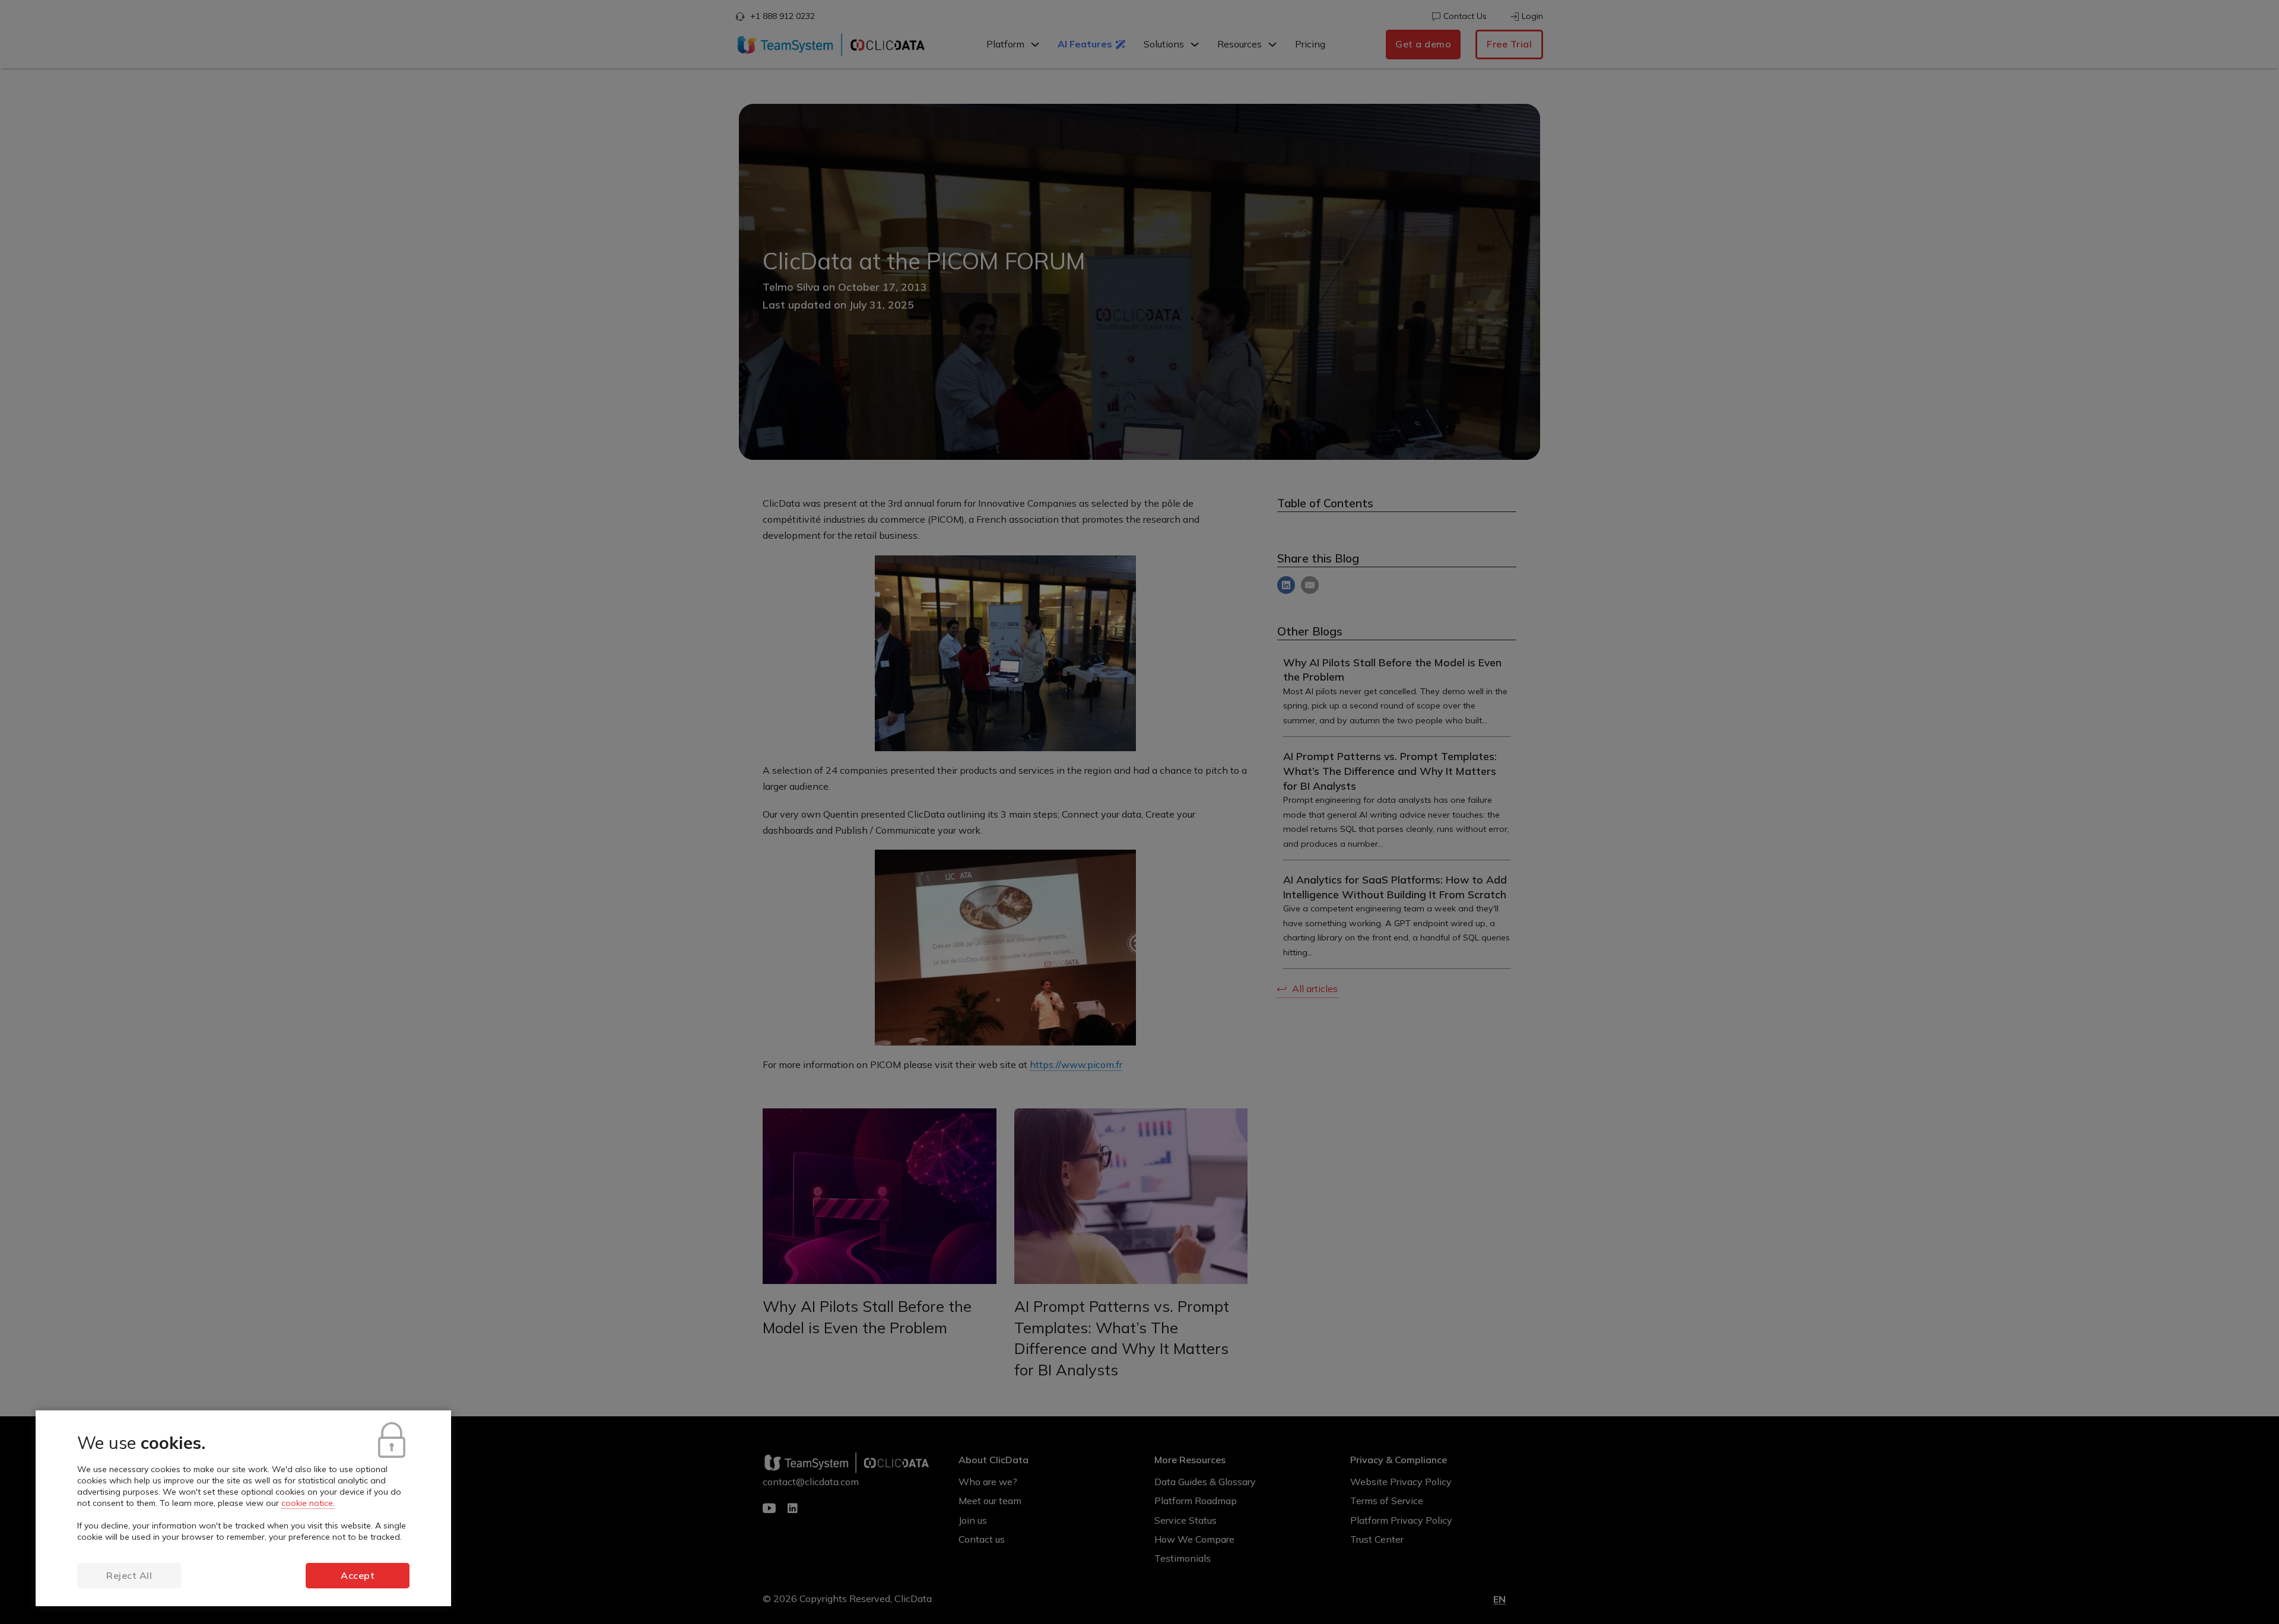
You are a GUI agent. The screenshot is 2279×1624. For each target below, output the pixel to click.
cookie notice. (308, 1503)
